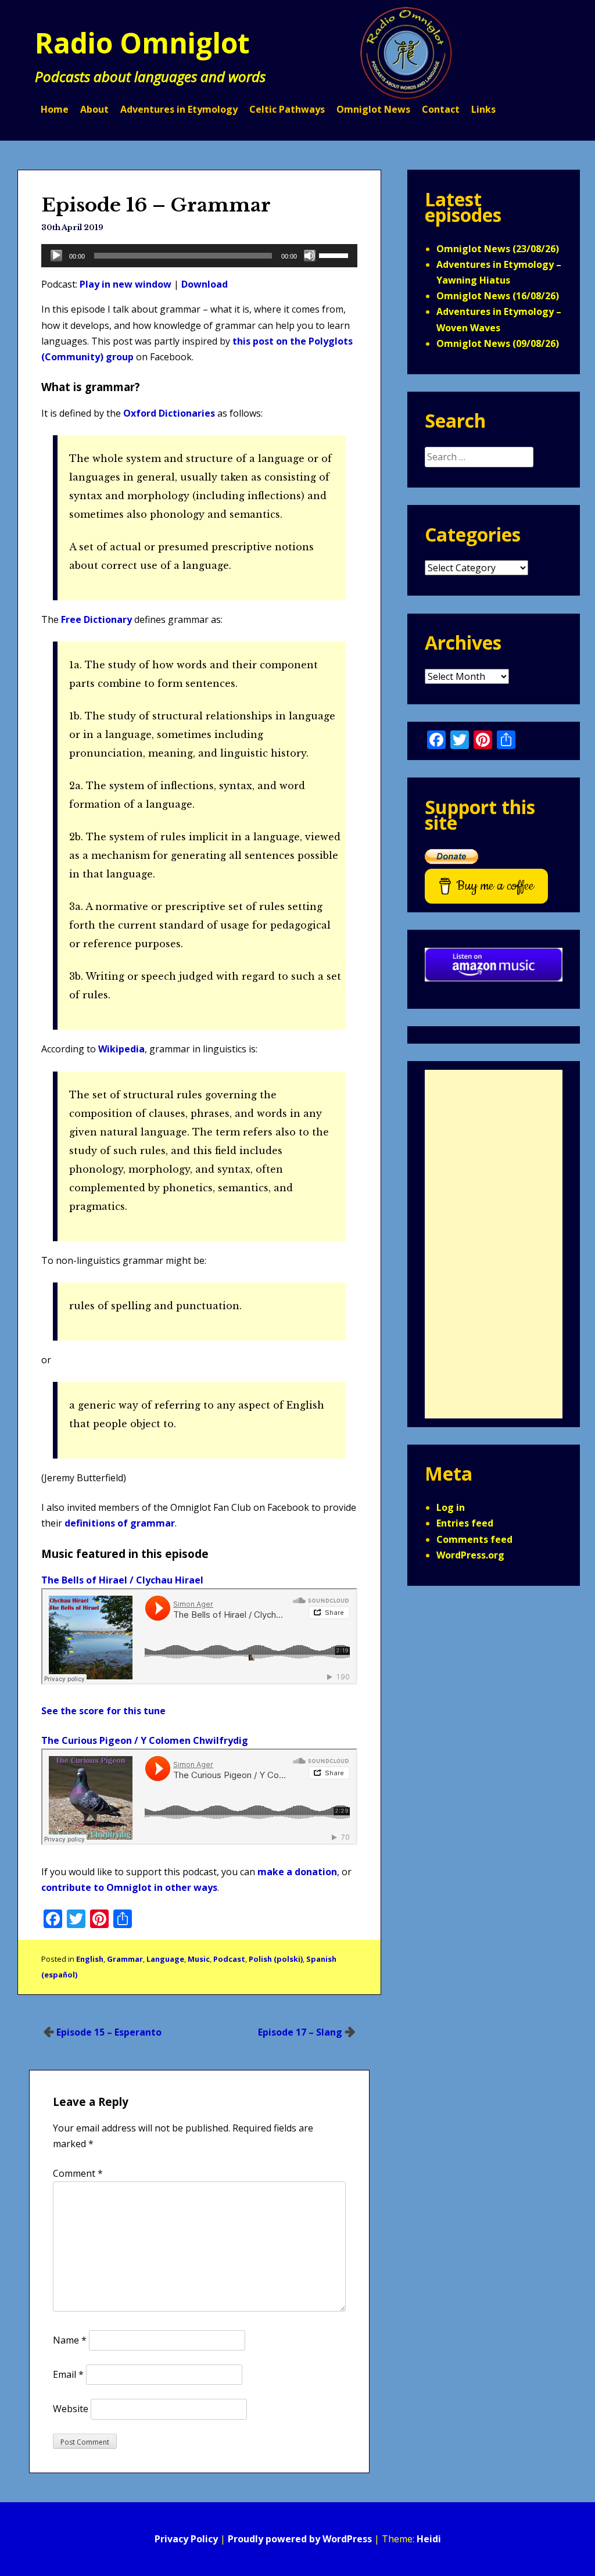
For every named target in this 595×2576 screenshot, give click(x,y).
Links (483, 109)
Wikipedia (121, 1049)
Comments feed (474, 1539)
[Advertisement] (494, 1244)
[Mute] (310, 256)
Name (70, 2340)
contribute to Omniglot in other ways (129, 1887)
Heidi (429, 2539)
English (90, 1959)
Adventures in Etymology (179, 109)
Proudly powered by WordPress (300, 2539)
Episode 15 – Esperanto (109, 2032)
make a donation (297, 1872)
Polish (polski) (276, 1959)
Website (71, 2409)
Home (55, 109)
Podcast (229, 1959)
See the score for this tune (103, 1711)
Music (199, 1959)
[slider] (335, 255)
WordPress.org (470, 1555)
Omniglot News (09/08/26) (498, 343)
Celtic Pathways (287, 109)
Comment (78, 2173)
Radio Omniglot (142, 43)
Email (68, 2374)
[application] (199, 256)
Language (165, 1959)
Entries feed (465, 1523)
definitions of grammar (120, 1523)
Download (205, 284)
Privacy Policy (186, 2539)
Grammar (125, 1959)
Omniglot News (373, 109)
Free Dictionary (96, 619)
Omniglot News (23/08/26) (498, 249)
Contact (441, 109)
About (94, 109)
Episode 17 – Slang (300, 2032)
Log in (451, 1507)
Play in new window (126, 284)
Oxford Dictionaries (169, 413)
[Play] (56, 256)
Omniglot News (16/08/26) (498, 296)
